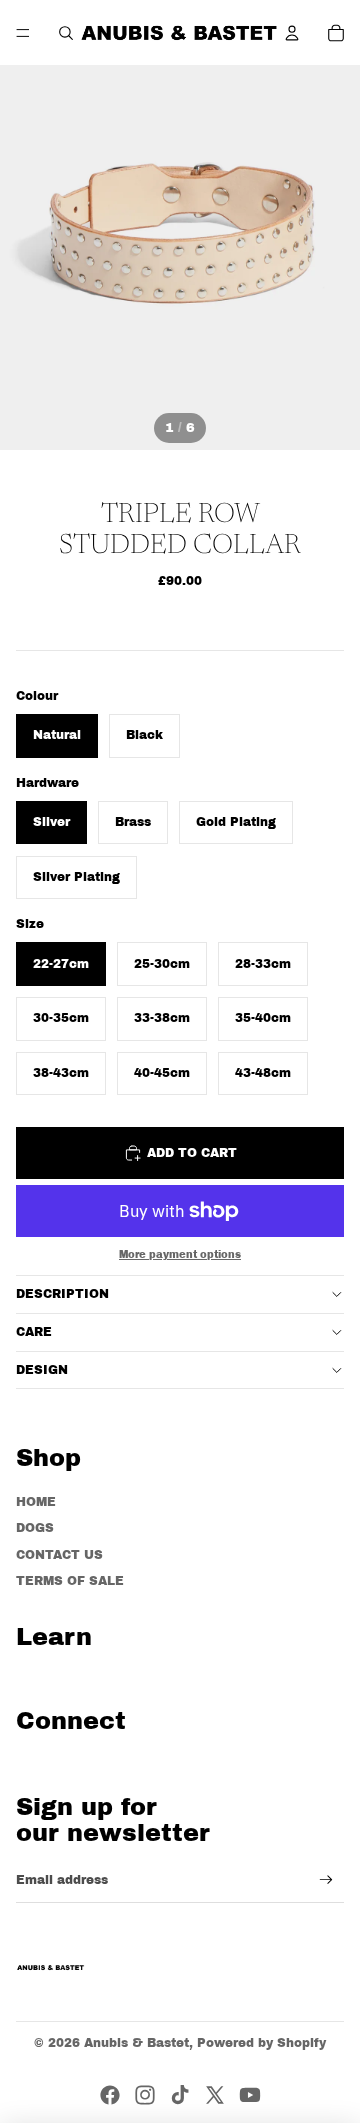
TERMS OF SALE (70, 1581)
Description (62, 1294)
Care (34, 1332)
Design (42, 1370)
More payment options (180, 1254)
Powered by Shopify (261, 2043)
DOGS (35, 1528)
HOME (36, 1502)
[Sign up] (326, 1880)
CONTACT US (59, 1555)
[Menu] (23, 33)
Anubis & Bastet (136, 2043)
